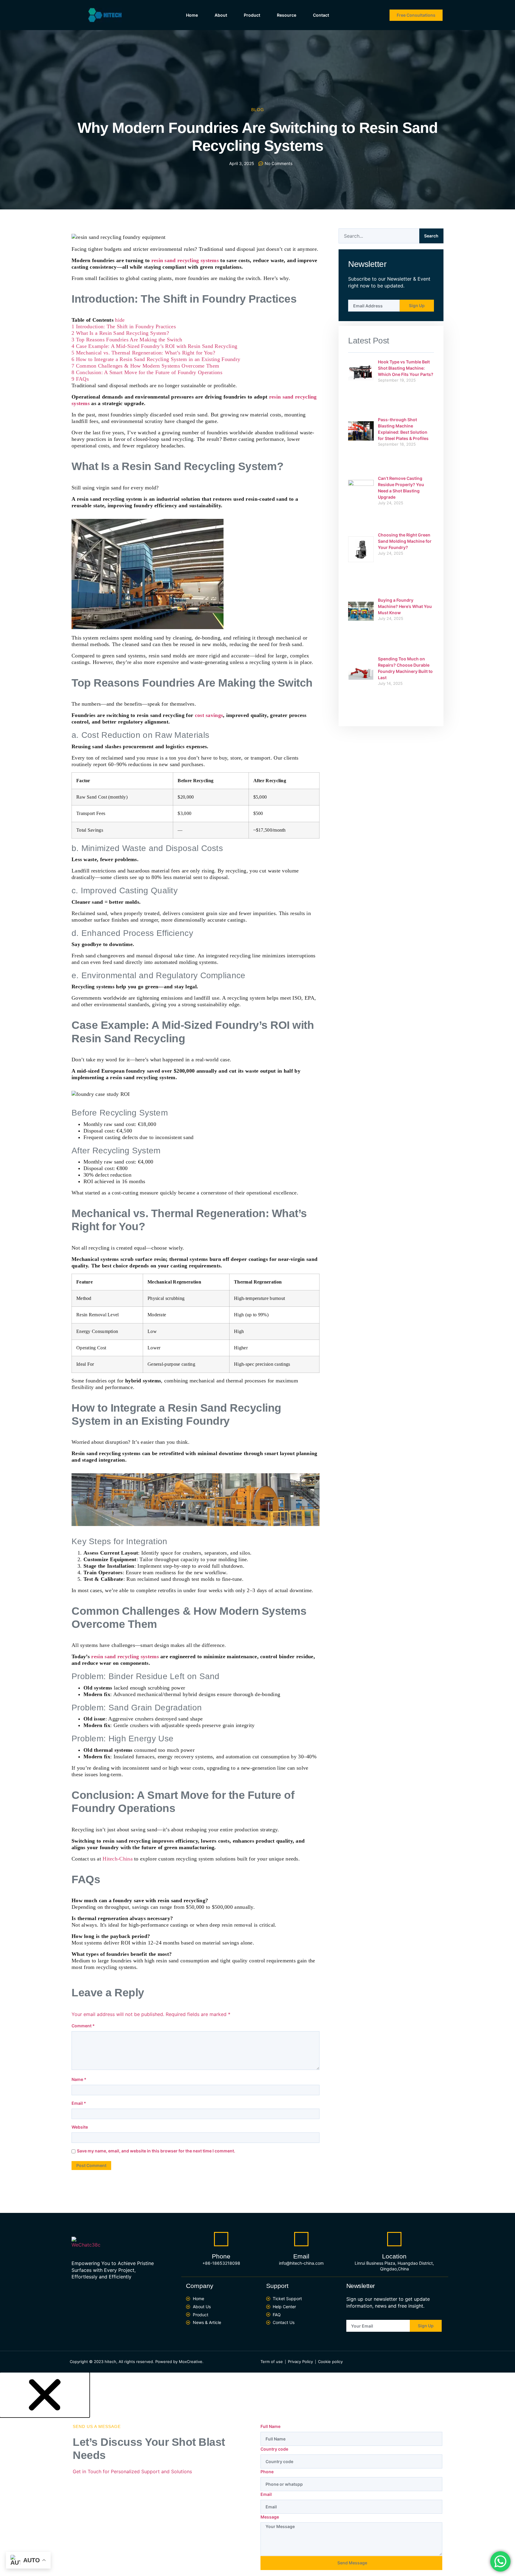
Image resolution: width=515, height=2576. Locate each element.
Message (270, 2517)
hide (120, 320)
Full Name (270, 2426)
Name (79, 2079)
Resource (287, 15)
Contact (321, 15)
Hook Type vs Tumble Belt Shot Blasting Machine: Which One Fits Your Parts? (406, 368)
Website (80, 2127)
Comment (83, 2026)
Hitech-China (118, 1859)
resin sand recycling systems (185, 260)
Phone (267, 2472)
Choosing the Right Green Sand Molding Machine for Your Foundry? (405, 541)
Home (192, 15)
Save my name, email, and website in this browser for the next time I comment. (156, 2151)
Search (431, 236)
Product (252, 15)
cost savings (209, 715)
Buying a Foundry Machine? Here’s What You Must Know (405, 606)
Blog (258, 110)
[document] (257, 2474)
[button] (45, 2394)
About (221, 15)
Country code (274, 2449)
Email (79, 2103)
